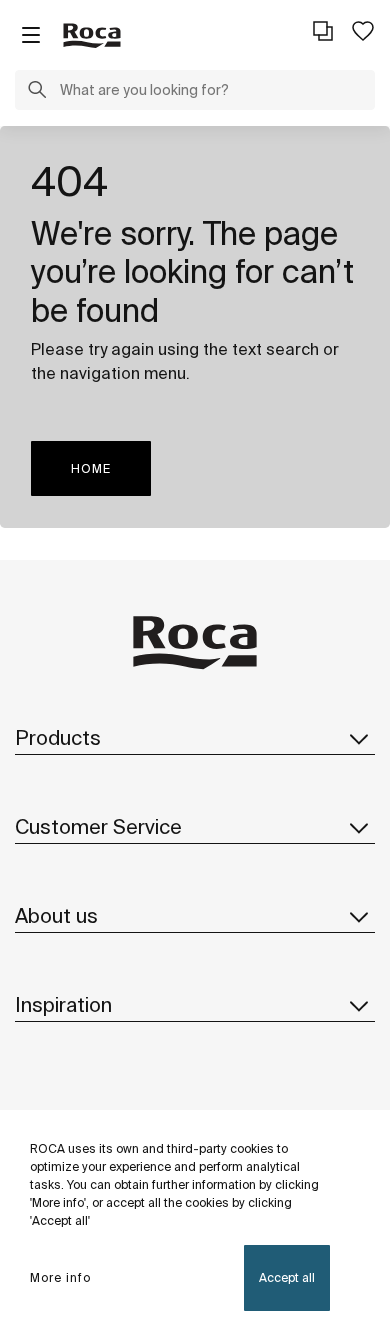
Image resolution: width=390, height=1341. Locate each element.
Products (58, 737)
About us (56, 915)
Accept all (287, 1277)
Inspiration (63, 1004)
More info (60, 1277)
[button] (37, 92)
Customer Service (98, 826)
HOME (91, 468)
